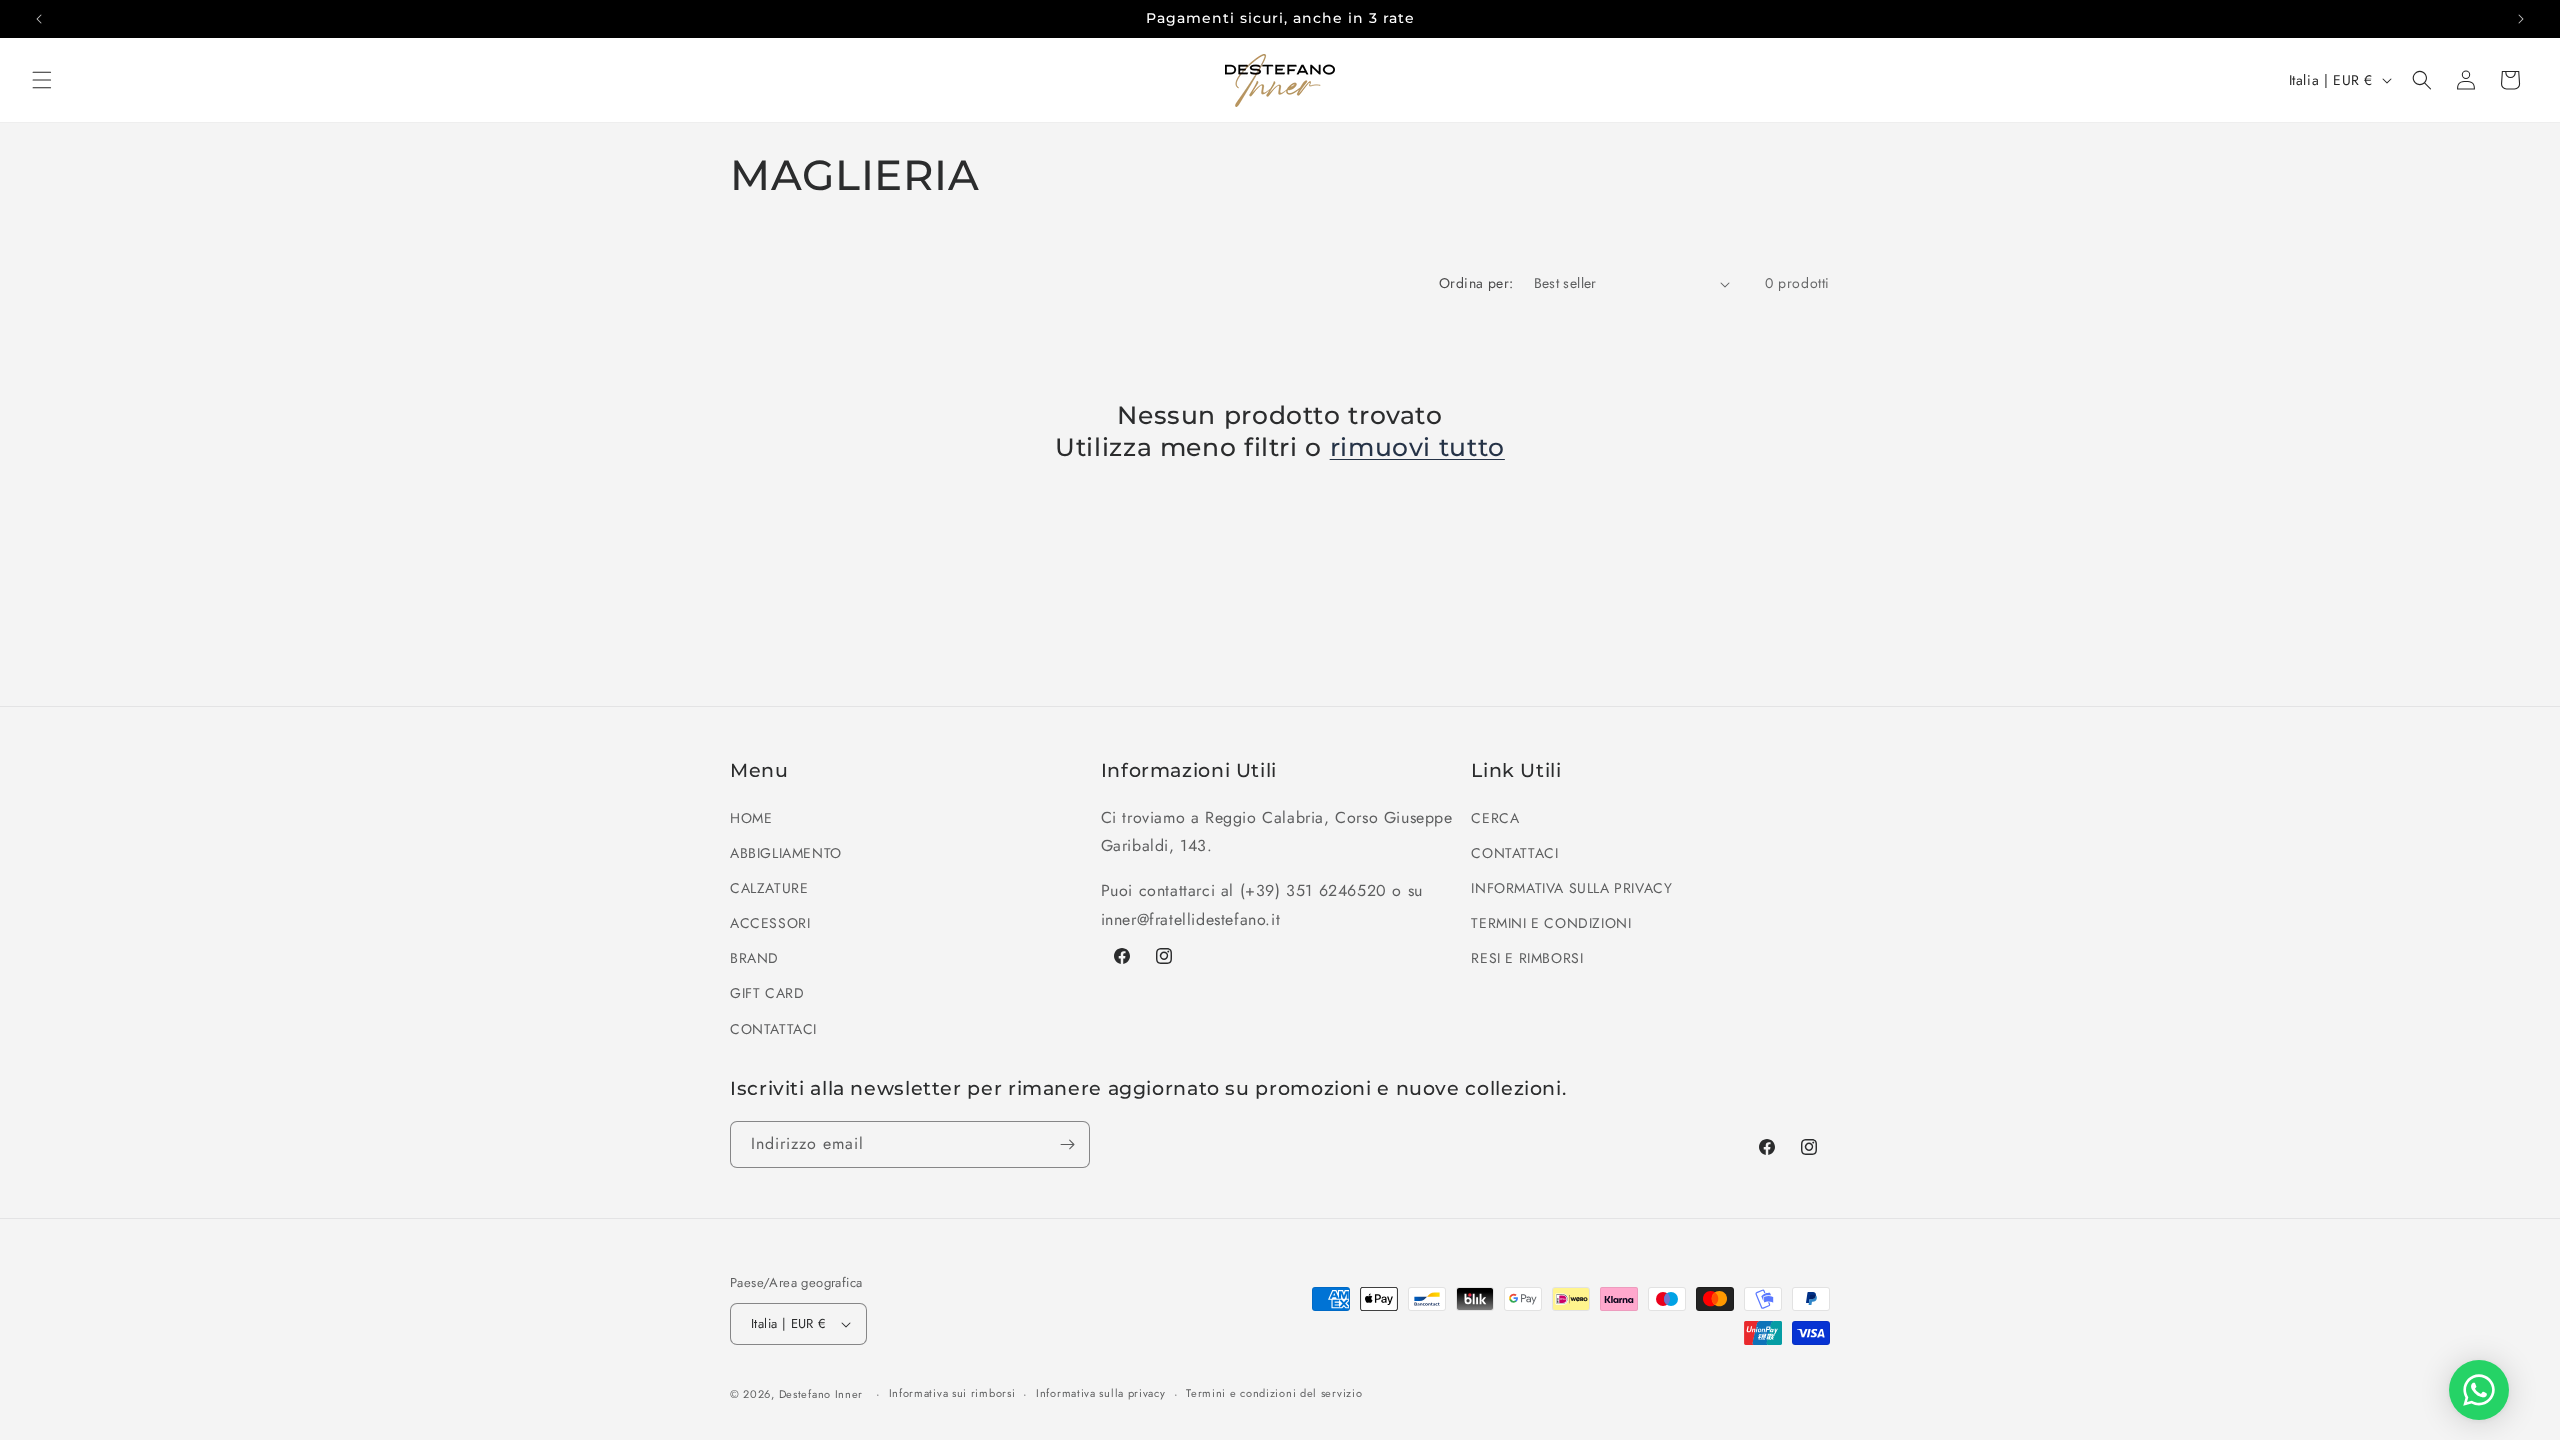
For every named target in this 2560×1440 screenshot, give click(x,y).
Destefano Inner (821, 1394)
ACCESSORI (770, 923)
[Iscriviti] (1067, 1144)
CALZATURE (769, 888)
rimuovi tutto (1417, 447)
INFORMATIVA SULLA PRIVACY (1571, 888)
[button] (42, 80)
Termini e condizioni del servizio (1274, 1393)
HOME (751, 818)
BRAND (754, 958)
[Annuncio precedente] (39, 19)
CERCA (1495, 818)
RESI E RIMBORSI (1527, 958)
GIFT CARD (767, 993)
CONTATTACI (773, 1029)
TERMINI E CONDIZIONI (1551, 923)
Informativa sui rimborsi (952, 1393)
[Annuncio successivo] (2521, 19)
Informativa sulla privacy (1101, 1393)
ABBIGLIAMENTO (786, 853)
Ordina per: (1476, 283)
